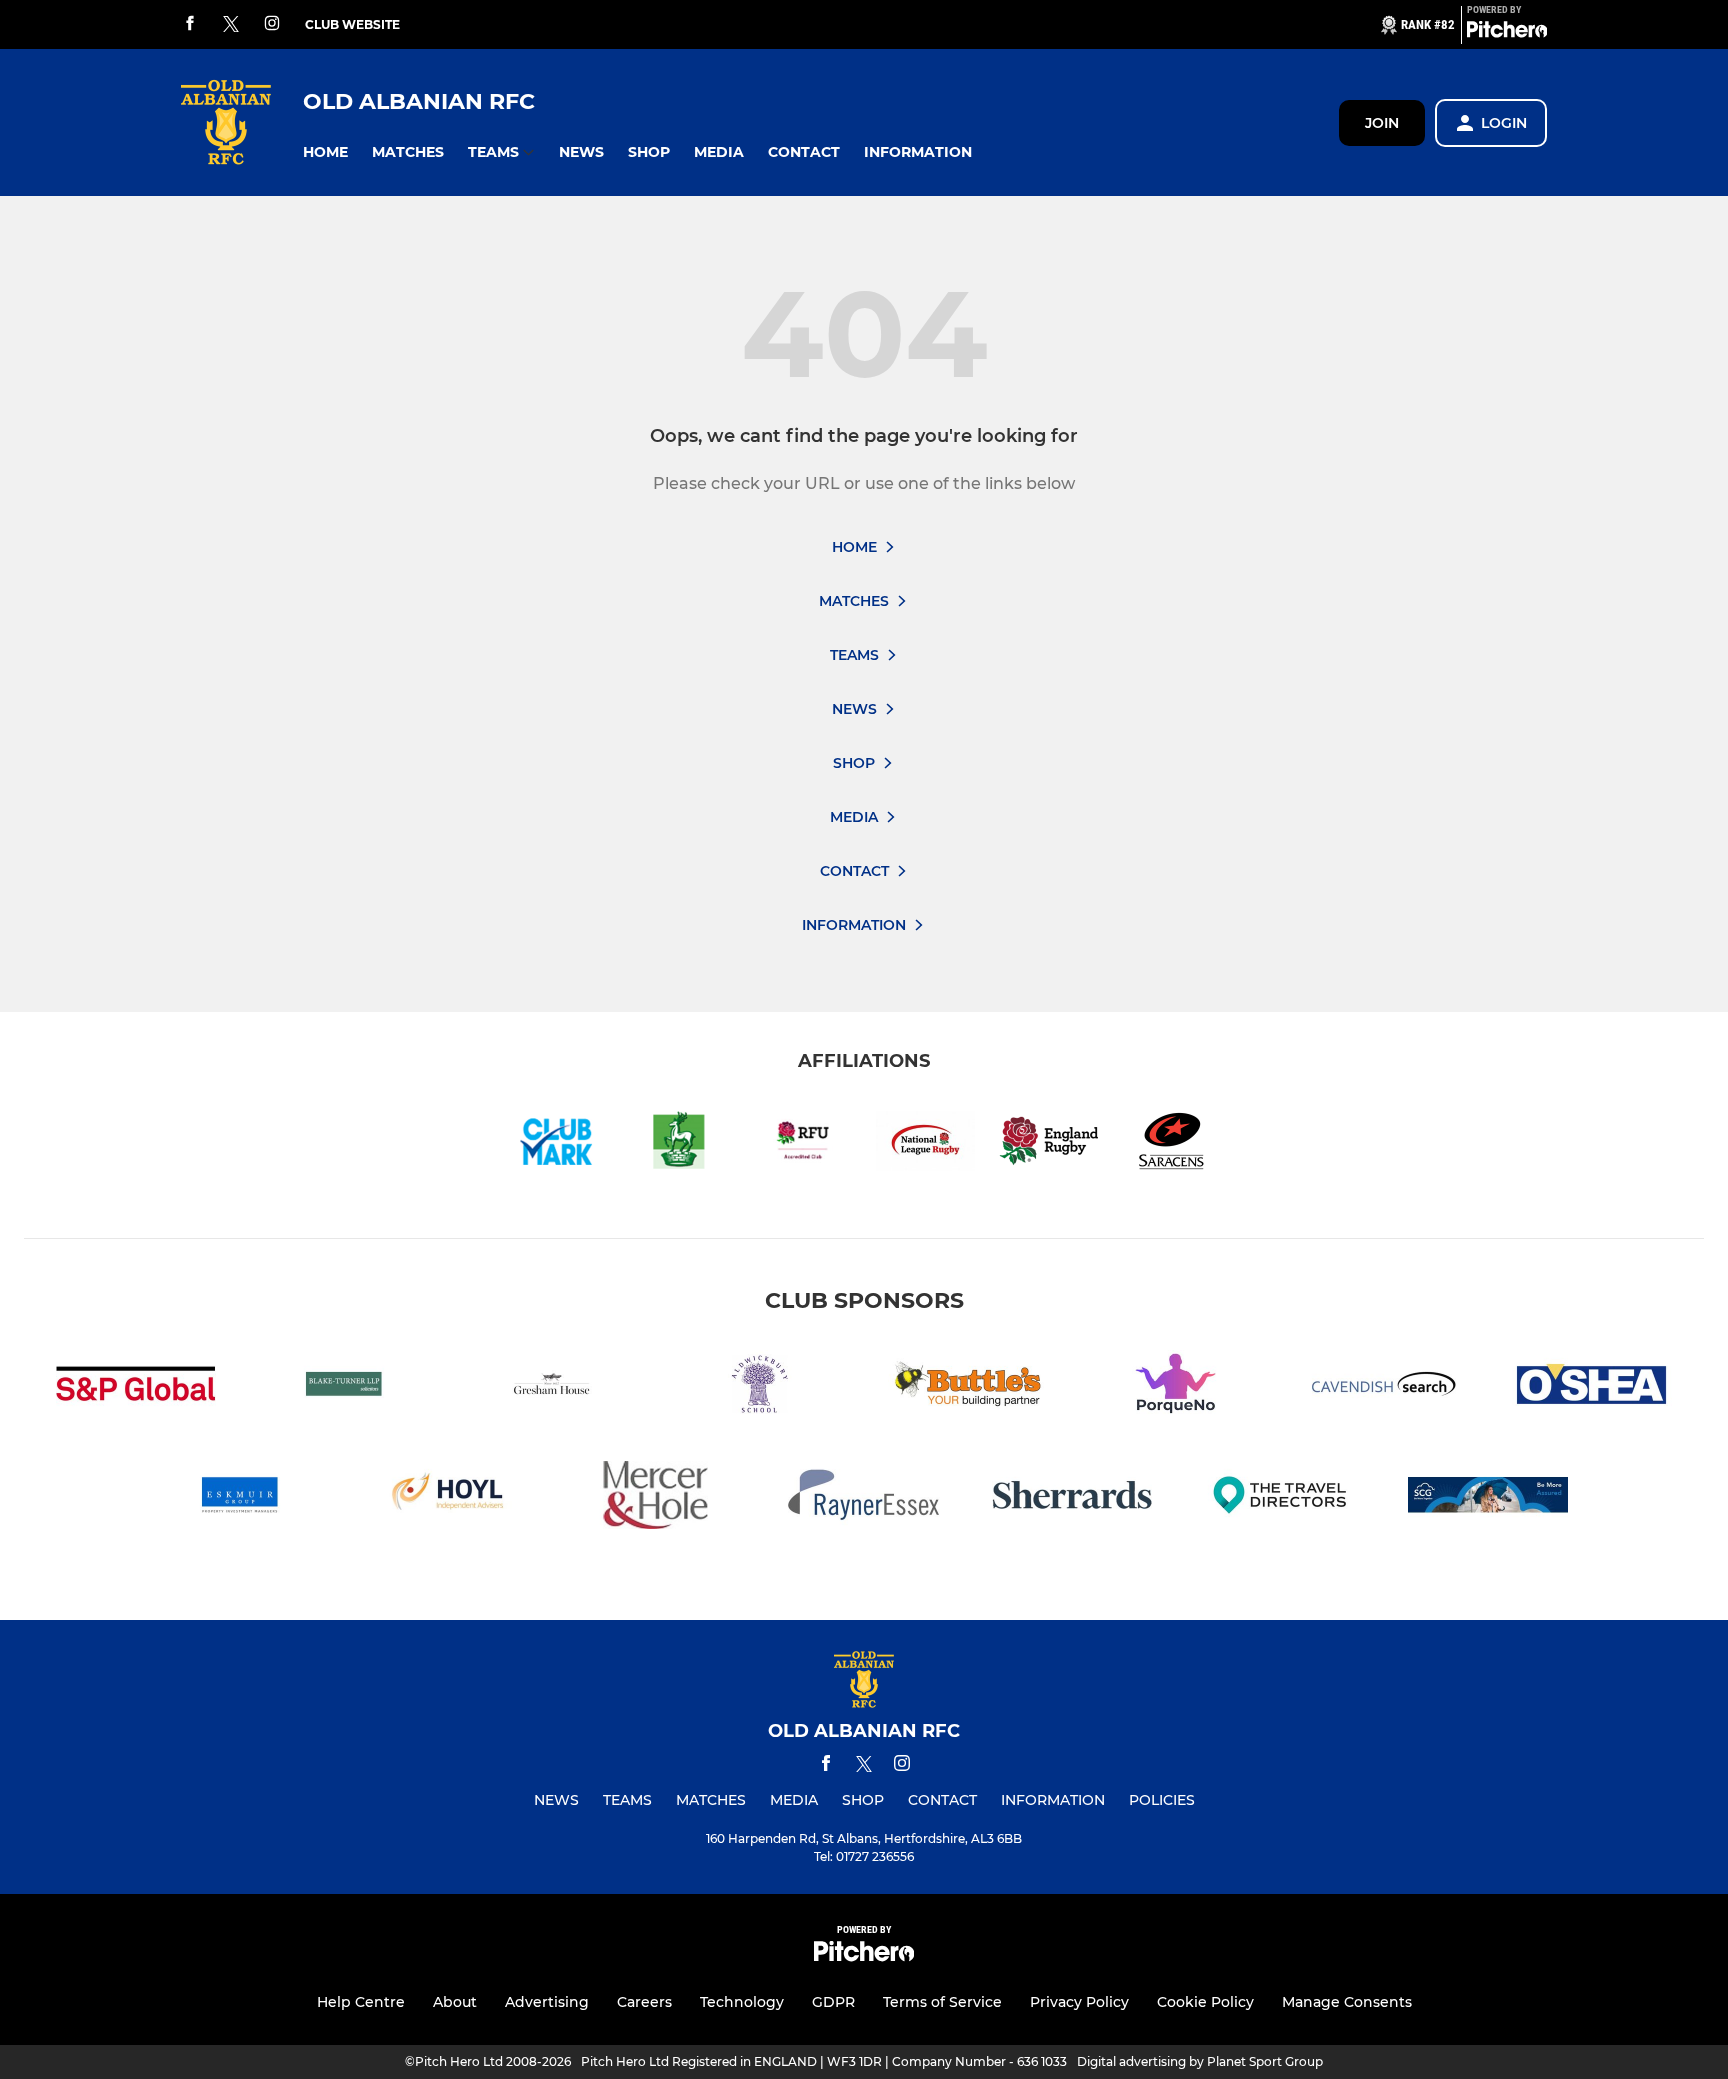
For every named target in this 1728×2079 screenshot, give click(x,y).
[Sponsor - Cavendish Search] (1384, 1387)
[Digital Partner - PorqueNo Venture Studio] (1176, 1387)
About (455, 2002)
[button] (325, 152)
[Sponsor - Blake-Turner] (344, 1387)
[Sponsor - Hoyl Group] (448, 1498)
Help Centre (361, 2002)
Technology (742, 2002)
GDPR (833, 2002)
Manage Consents (1347, 2002)
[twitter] (231, 25)
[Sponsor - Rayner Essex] (864, 1498)
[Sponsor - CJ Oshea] (1592, 1387)
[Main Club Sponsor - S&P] (136, 1387)
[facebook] (190, 24)
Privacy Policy (1079, 2002)
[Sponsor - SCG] (1488, 1498)
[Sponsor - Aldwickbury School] (760, 1387)
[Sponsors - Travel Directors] (1280, 1498)
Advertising (547, 2002)
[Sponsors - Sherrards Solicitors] (1072, 1498)
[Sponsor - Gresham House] (552, 1387)
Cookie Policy (1205, 2002)
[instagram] (272, 24)
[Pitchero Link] (1507, 33)
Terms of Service (942, 2002)
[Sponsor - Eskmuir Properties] (240, 1498)
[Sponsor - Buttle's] (968, 1387)
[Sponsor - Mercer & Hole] (656, 1498)
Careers (644, 2002)
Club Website (352, 24)
